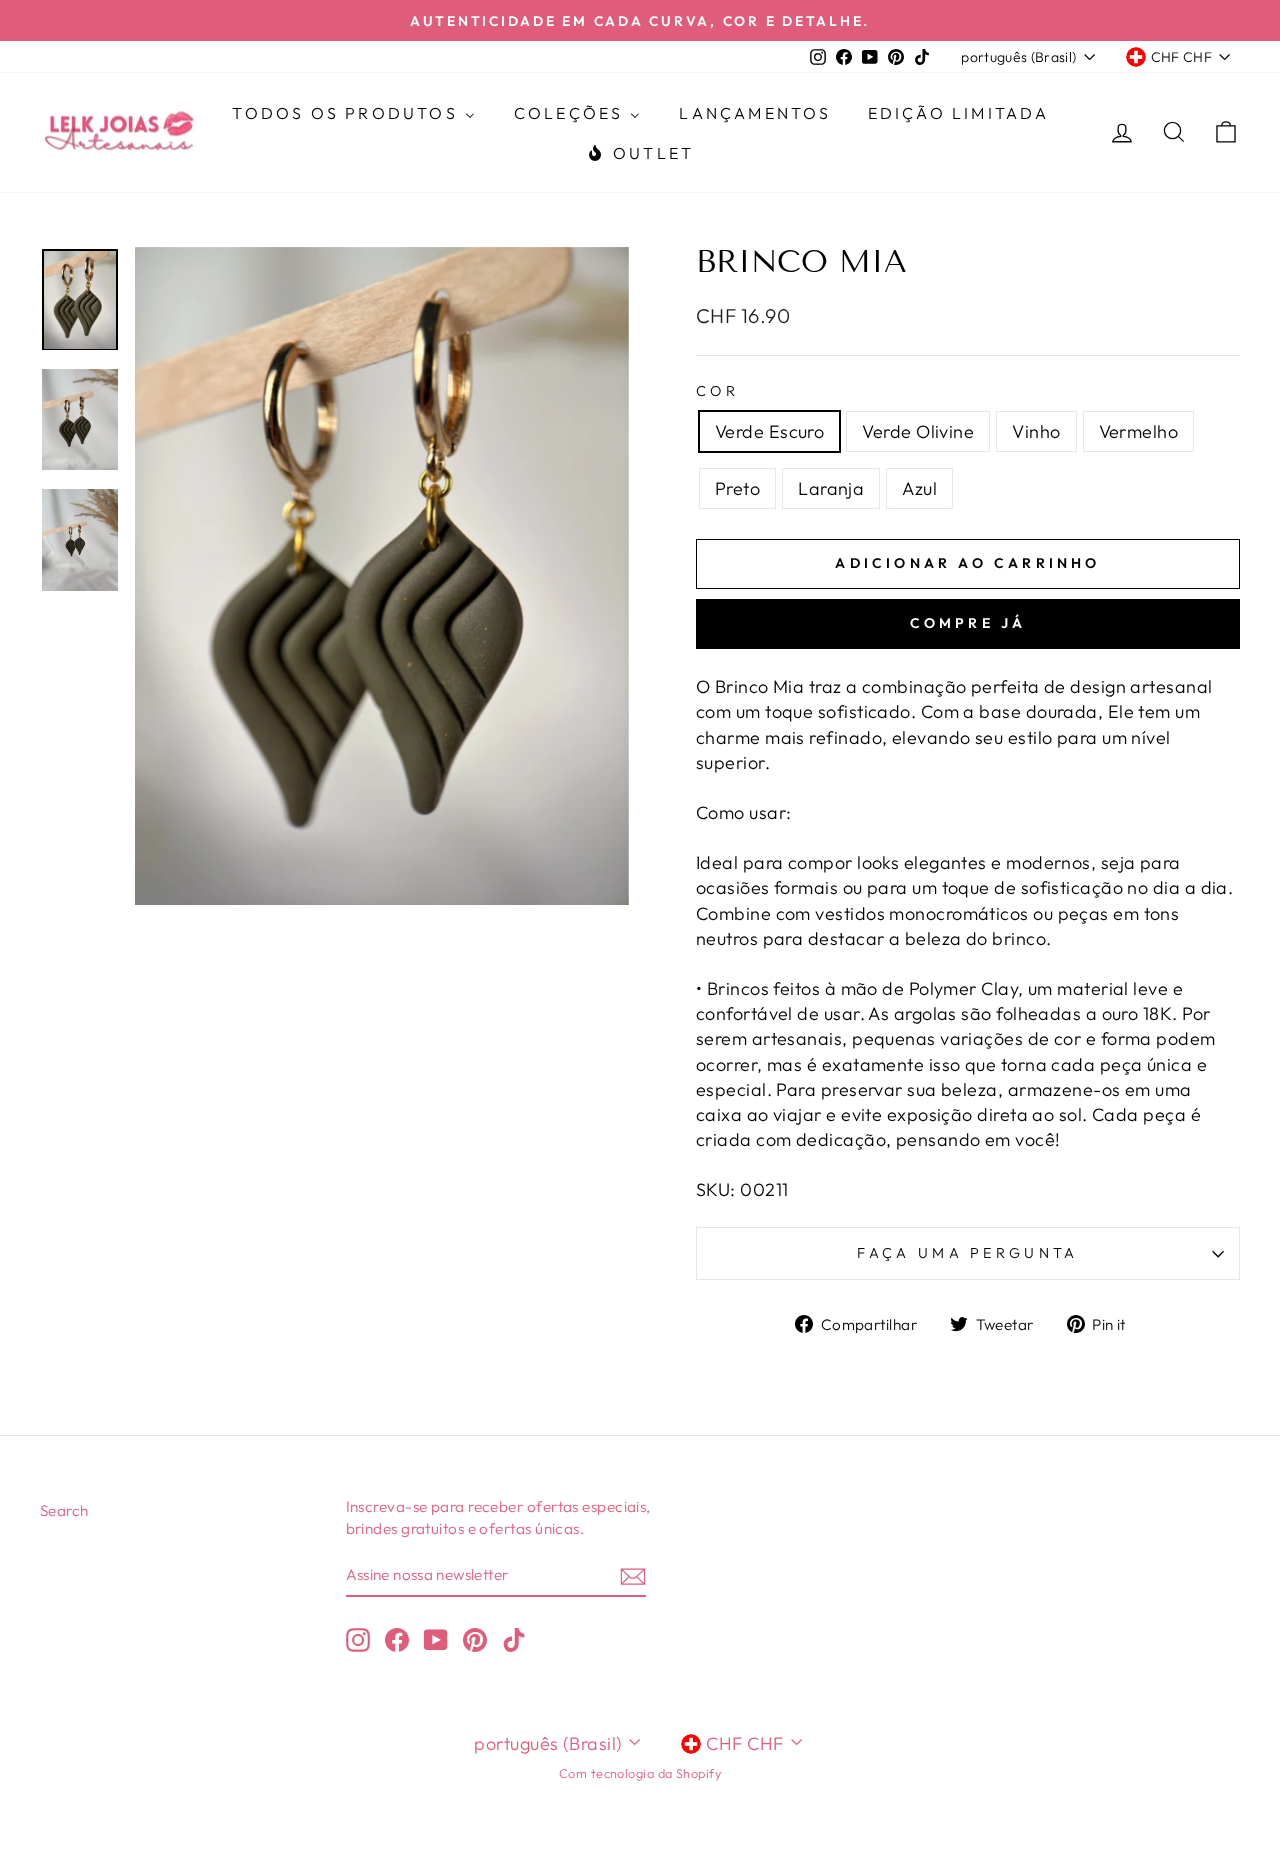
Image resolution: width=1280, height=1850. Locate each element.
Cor (717, 391)
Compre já (968, 623)
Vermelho (1139, 431)
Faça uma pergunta (967, 1253)
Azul (919, 488)
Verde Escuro (769, 431)
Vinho (1036, 431)
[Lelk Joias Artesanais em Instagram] (358, 1639)
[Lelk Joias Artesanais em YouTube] (436, 1639)
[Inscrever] (633, 1575)
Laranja (831, 488)
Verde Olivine (918, 431)
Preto (737, 488)
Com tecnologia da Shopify (640, 1773)
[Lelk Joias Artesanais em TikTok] (514, 1639)
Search (64, 1510)
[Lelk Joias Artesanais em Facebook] (397, 1639)
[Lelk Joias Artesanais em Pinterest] (475, 1639)
